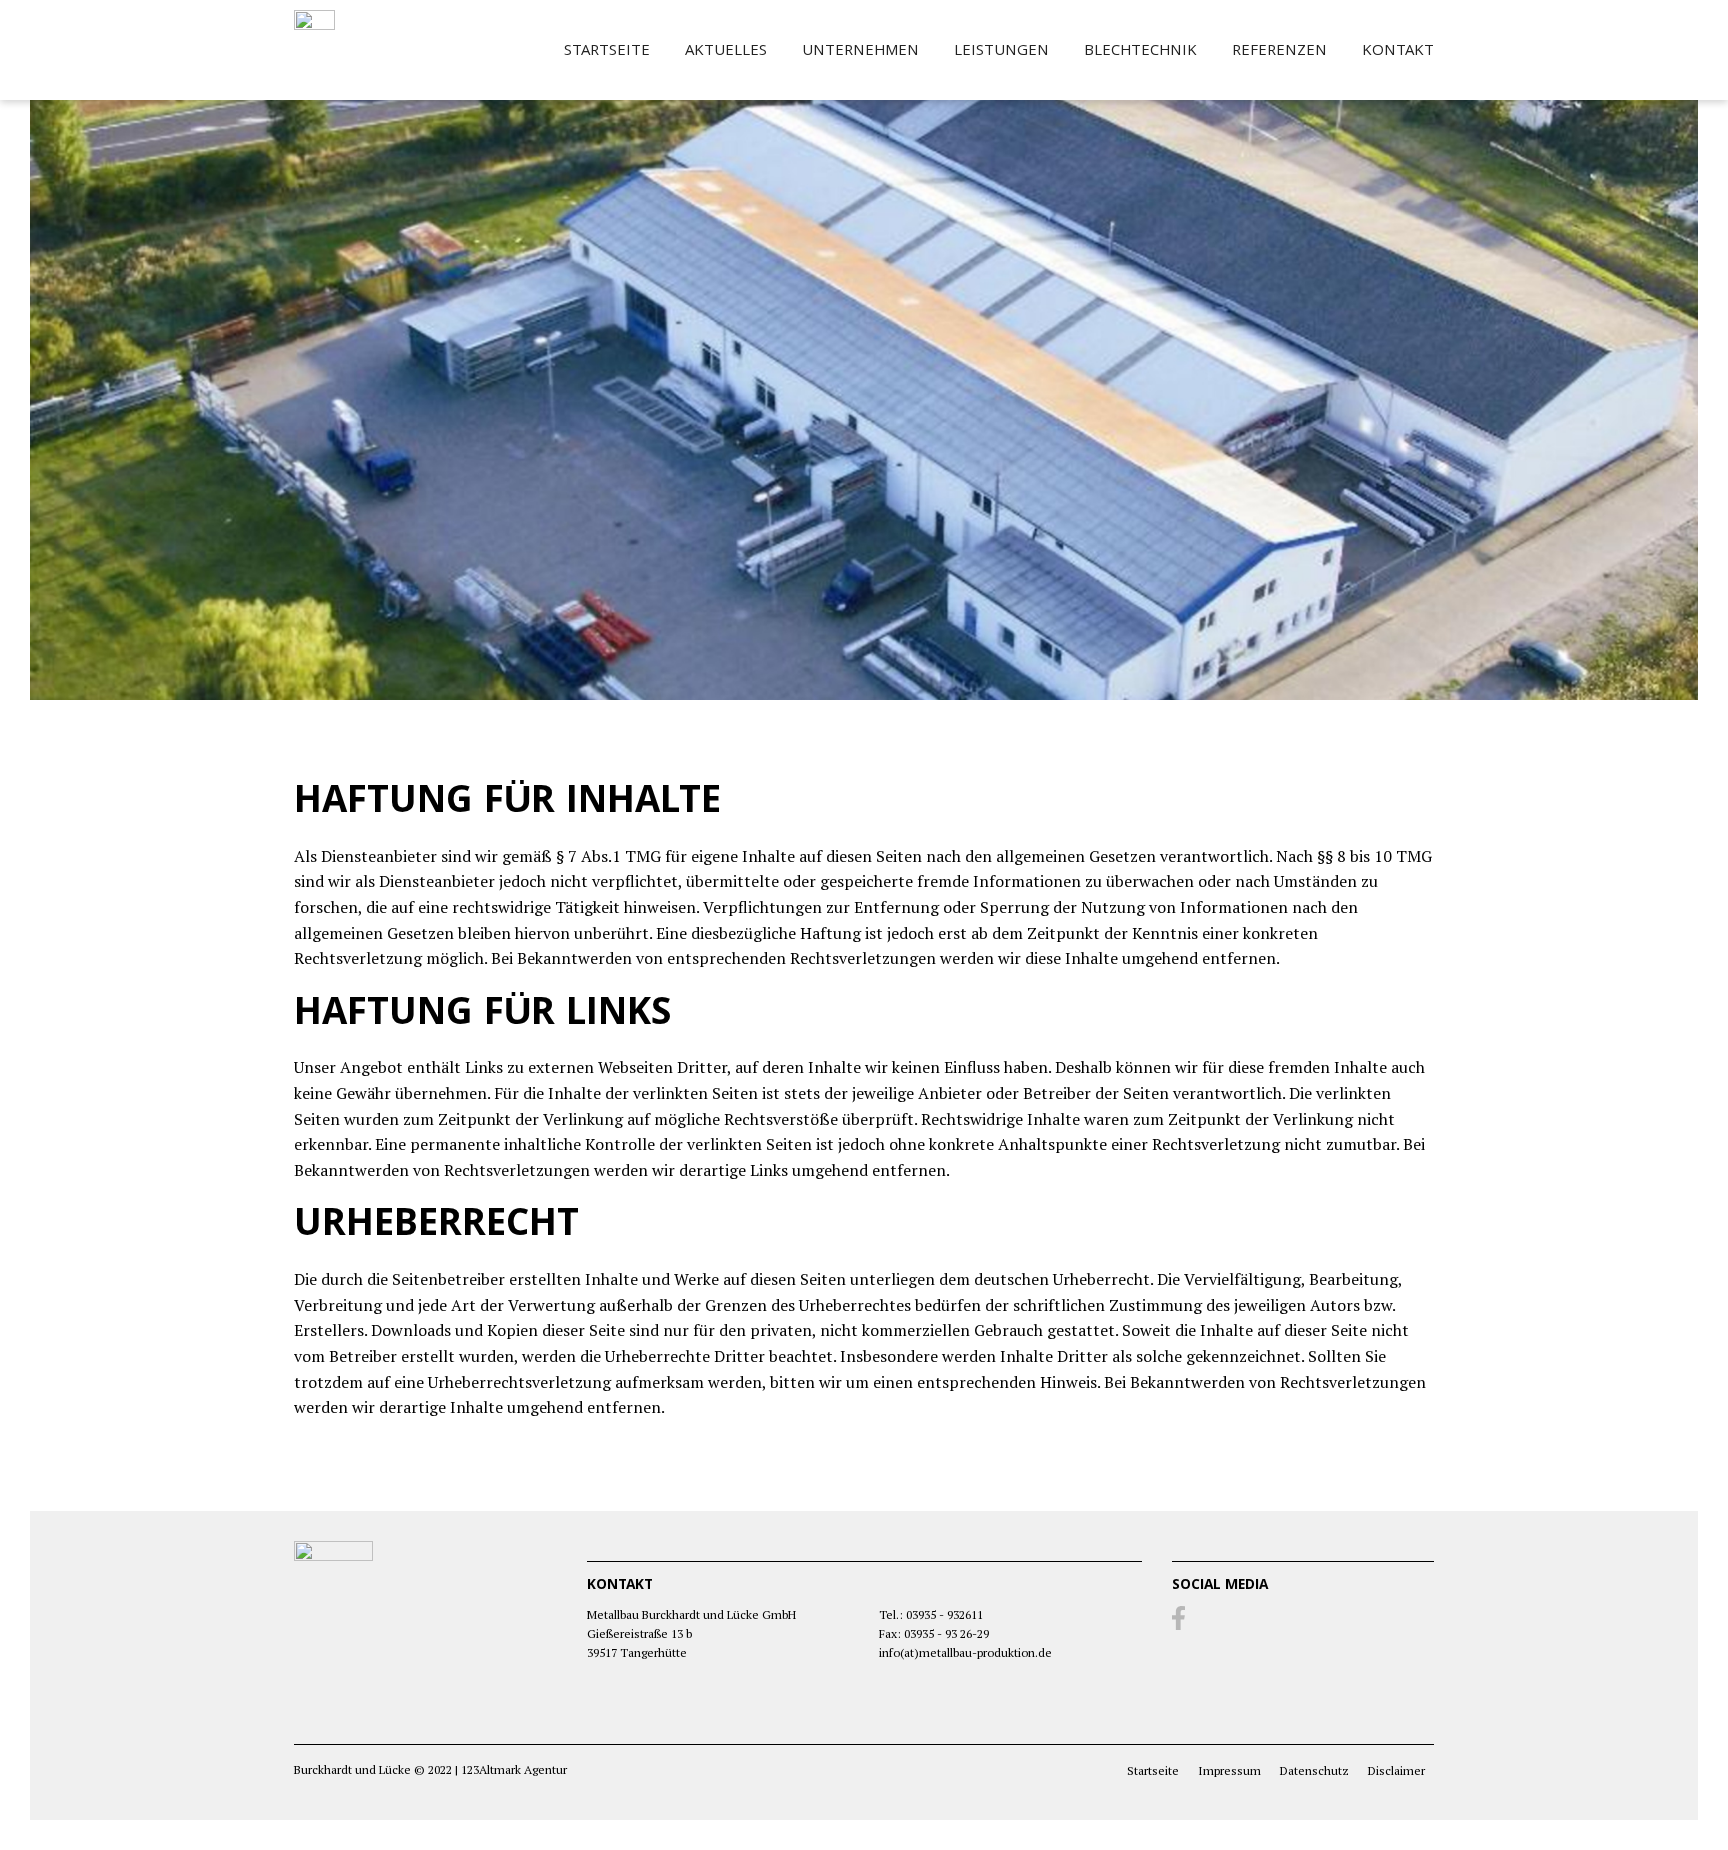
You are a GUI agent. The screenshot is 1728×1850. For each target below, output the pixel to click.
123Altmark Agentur (514, 1769)
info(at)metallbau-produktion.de (965, 1652)
